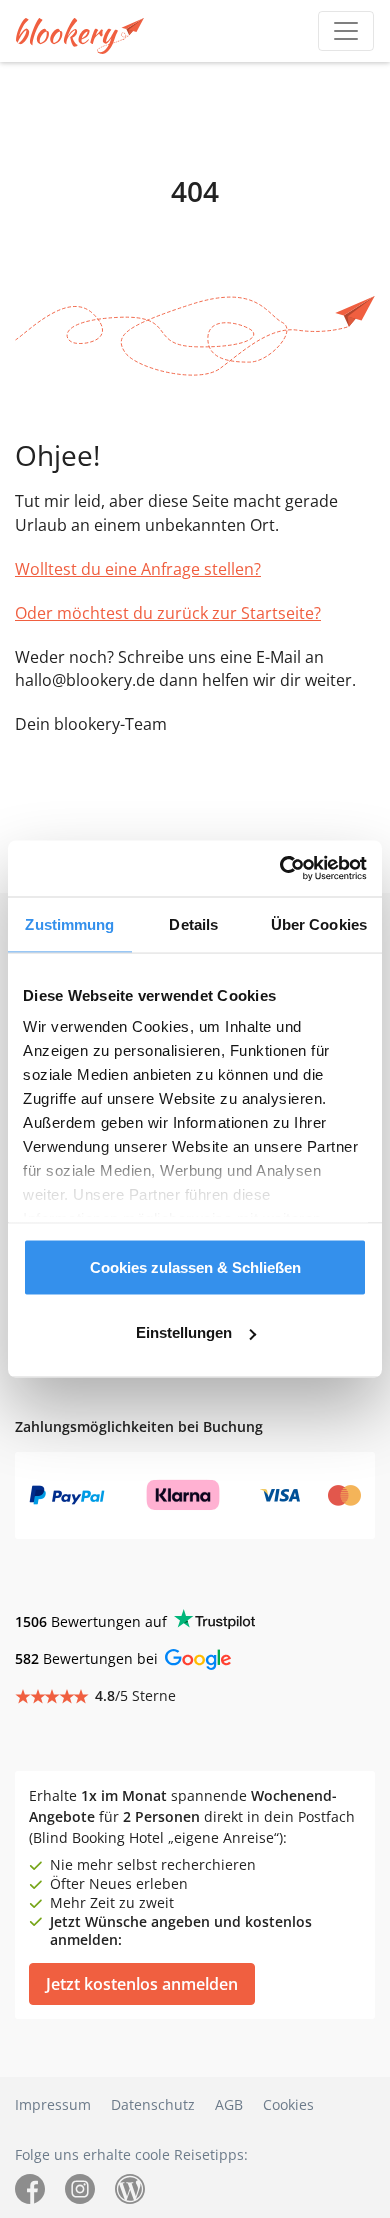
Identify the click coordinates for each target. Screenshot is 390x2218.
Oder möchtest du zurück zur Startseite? (168, 613)
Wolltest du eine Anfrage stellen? (138, 569)
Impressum (53, 2104)
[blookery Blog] (130, 2187)
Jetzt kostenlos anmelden (142, 1984)
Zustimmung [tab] (69, 923)
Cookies (288, 2104)
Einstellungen (184, 1332)
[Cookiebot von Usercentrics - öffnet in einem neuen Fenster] (280, 869)
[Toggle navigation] (346, 31)
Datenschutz (153, 2104)
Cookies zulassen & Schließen (195, 1266)
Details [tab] (193, 923)
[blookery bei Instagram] (80, 2187)
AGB (229, 2104)
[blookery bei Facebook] (30, 2187)
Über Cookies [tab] (319, 923)
